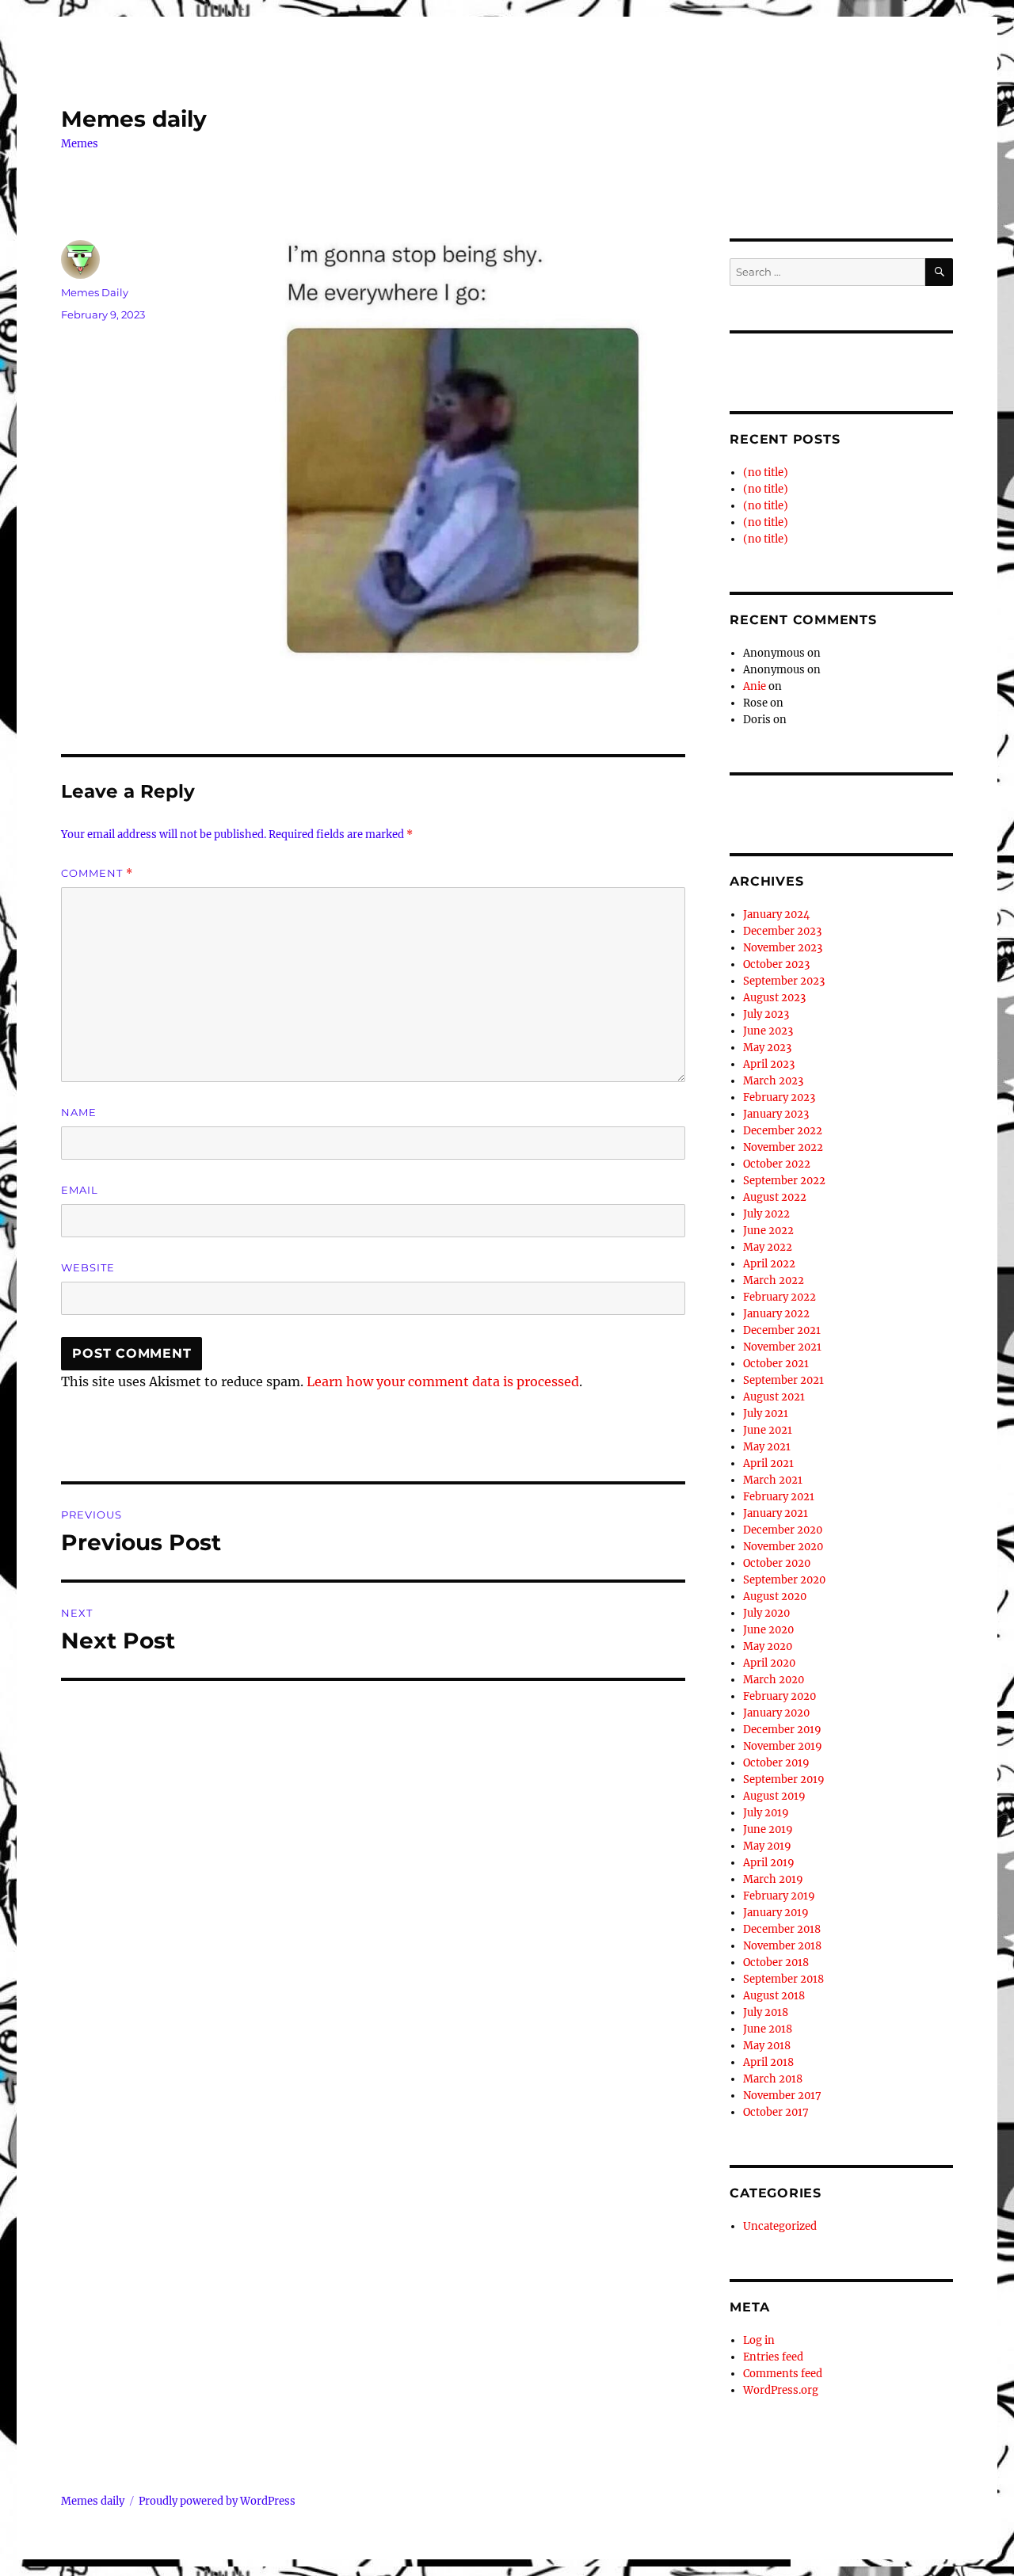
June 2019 (768, 1829)
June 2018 (768, 2029)
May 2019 (767, 1846)
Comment (97, 873)
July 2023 (766, 1014)
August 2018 (774, 1996)
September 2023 (784, 981)
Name (79, 1112)
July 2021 (766, 1414)
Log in (759, 2340)
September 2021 (783, 1380)
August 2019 (774, 1796)
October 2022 (777, 1164)
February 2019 (779, 1896)
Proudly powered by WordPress (217, 2501)
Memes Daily (95, 292)
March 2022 (774, 1280)
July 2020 (766, 1613)
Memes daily (134, 119)
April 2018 (768, 2062)
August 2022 (775, 1197)
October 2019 (776, 1763)
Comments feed (783, 2374)
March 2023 (773, 1081)
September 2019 (784, 1780)
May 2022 (768, 1247)
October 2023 (776, 964)
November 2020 (783, 1547)
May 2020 (768, 1646)
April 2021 (768, 1463)
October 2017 (776, 2112)
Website (88, 1267)
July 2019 (766, 1813)
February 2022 (780, 1297)
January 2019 (776, 1913)
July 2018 (766, 2012)
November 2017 (782, 2096)
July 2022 (766, 1214)
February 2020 (780, 1696)
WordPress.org (781, 2390)
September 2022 (784, 1181)
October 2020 (777, 1563)
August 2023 (774, 998)
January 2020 (776, 1713)
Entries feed (773, 2357)
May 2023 (767, 1048)
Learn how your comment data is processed (443, 1381)
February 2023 (779, 1097)
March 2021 (773, 1480)
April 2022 (769, 1264)
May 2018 (767, 2046)
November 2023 (783, 948)
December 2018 (782, 1929)
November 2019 (783, 1746)
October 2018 (776, 1962)
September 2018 (783, 1979)
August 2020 (775, 1597)
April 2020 (769, 1663)
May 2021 (767, 1447)
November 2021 (782, 1347)
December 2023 (782, 931)
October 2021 (776, 1364)
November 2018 (782, 1946)
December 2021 (782, 1330)
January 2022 (776, 1314)
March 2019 (773, 1879)
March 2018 (773, 2079)
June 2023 (768, 1031)
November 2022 (783, 1147)
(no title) (766, 473)
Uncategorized (780, 2226)
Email (80, 1190)
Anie (755, 686)
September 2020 (784, 1580)
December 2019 (782, 1730)
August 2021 (774, 1397)
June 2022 (768, 1231)
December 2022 (783, 1131)
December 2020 (783, 1530)
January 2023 (776, 1114)
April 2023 (769, 1064)
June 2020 (768, 1630)
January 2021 (776, 1513)
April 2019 (769, 1863)
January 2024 (776, 915)
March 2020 (774, 1680)
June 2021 (768, 1430)
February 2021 (779, 1497)
